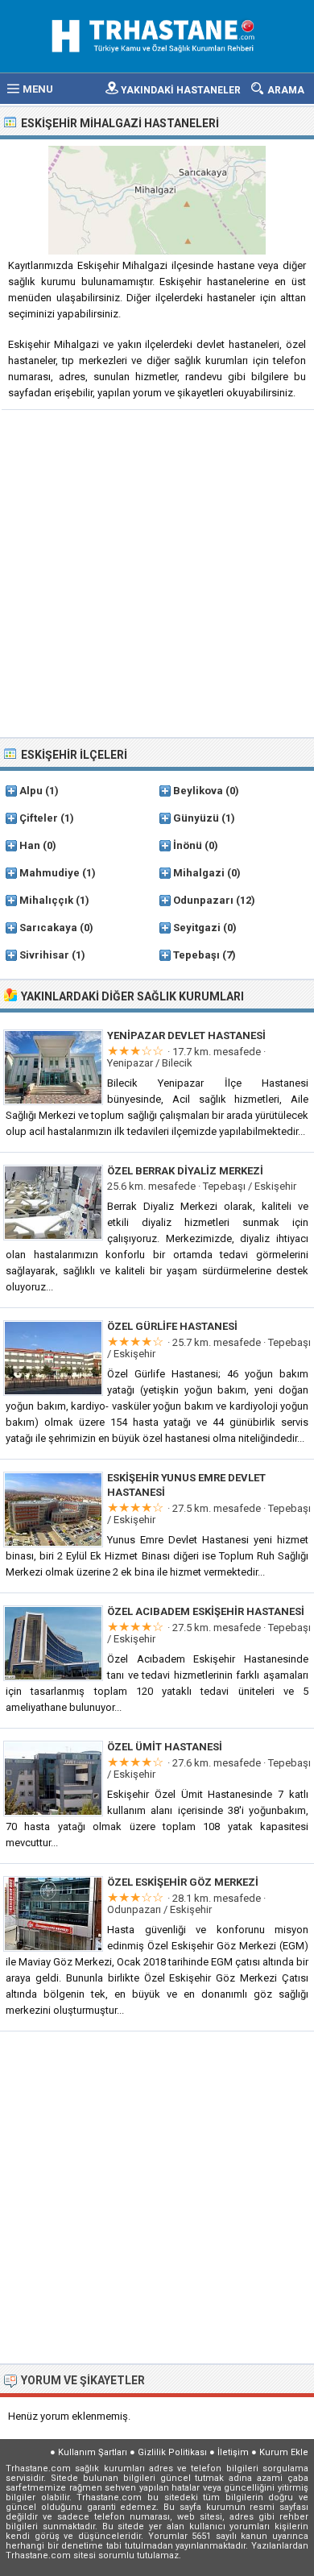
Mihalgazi (199, 873)
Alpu (31, 791)
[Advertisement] (157, 572)
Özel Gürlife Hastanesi (172, 1326)
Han (30, 845)
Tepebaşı (196, 955)
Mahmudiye (50, 873)
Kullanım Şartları (93, 2452)
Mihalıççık (46, 900)
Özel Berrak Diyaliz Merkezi (185, 1171)
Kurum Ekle (284, 2452)
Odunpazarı (203, 900)
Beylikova (198, 791)
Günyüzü (196, 818)
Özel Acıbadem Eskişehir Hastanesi (206, 1611)
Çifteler (39, 818)
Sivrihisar (44, 955)
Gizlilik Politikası (172, 2452)
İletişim (233, 2452)
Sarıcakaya (48, 928)
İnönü (188, 845)
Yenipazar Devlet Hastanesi (186, 1035)
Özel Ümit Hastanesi (165, 1747)
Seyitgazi (197, 928)
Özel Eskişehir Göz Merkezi (183, 1882)
